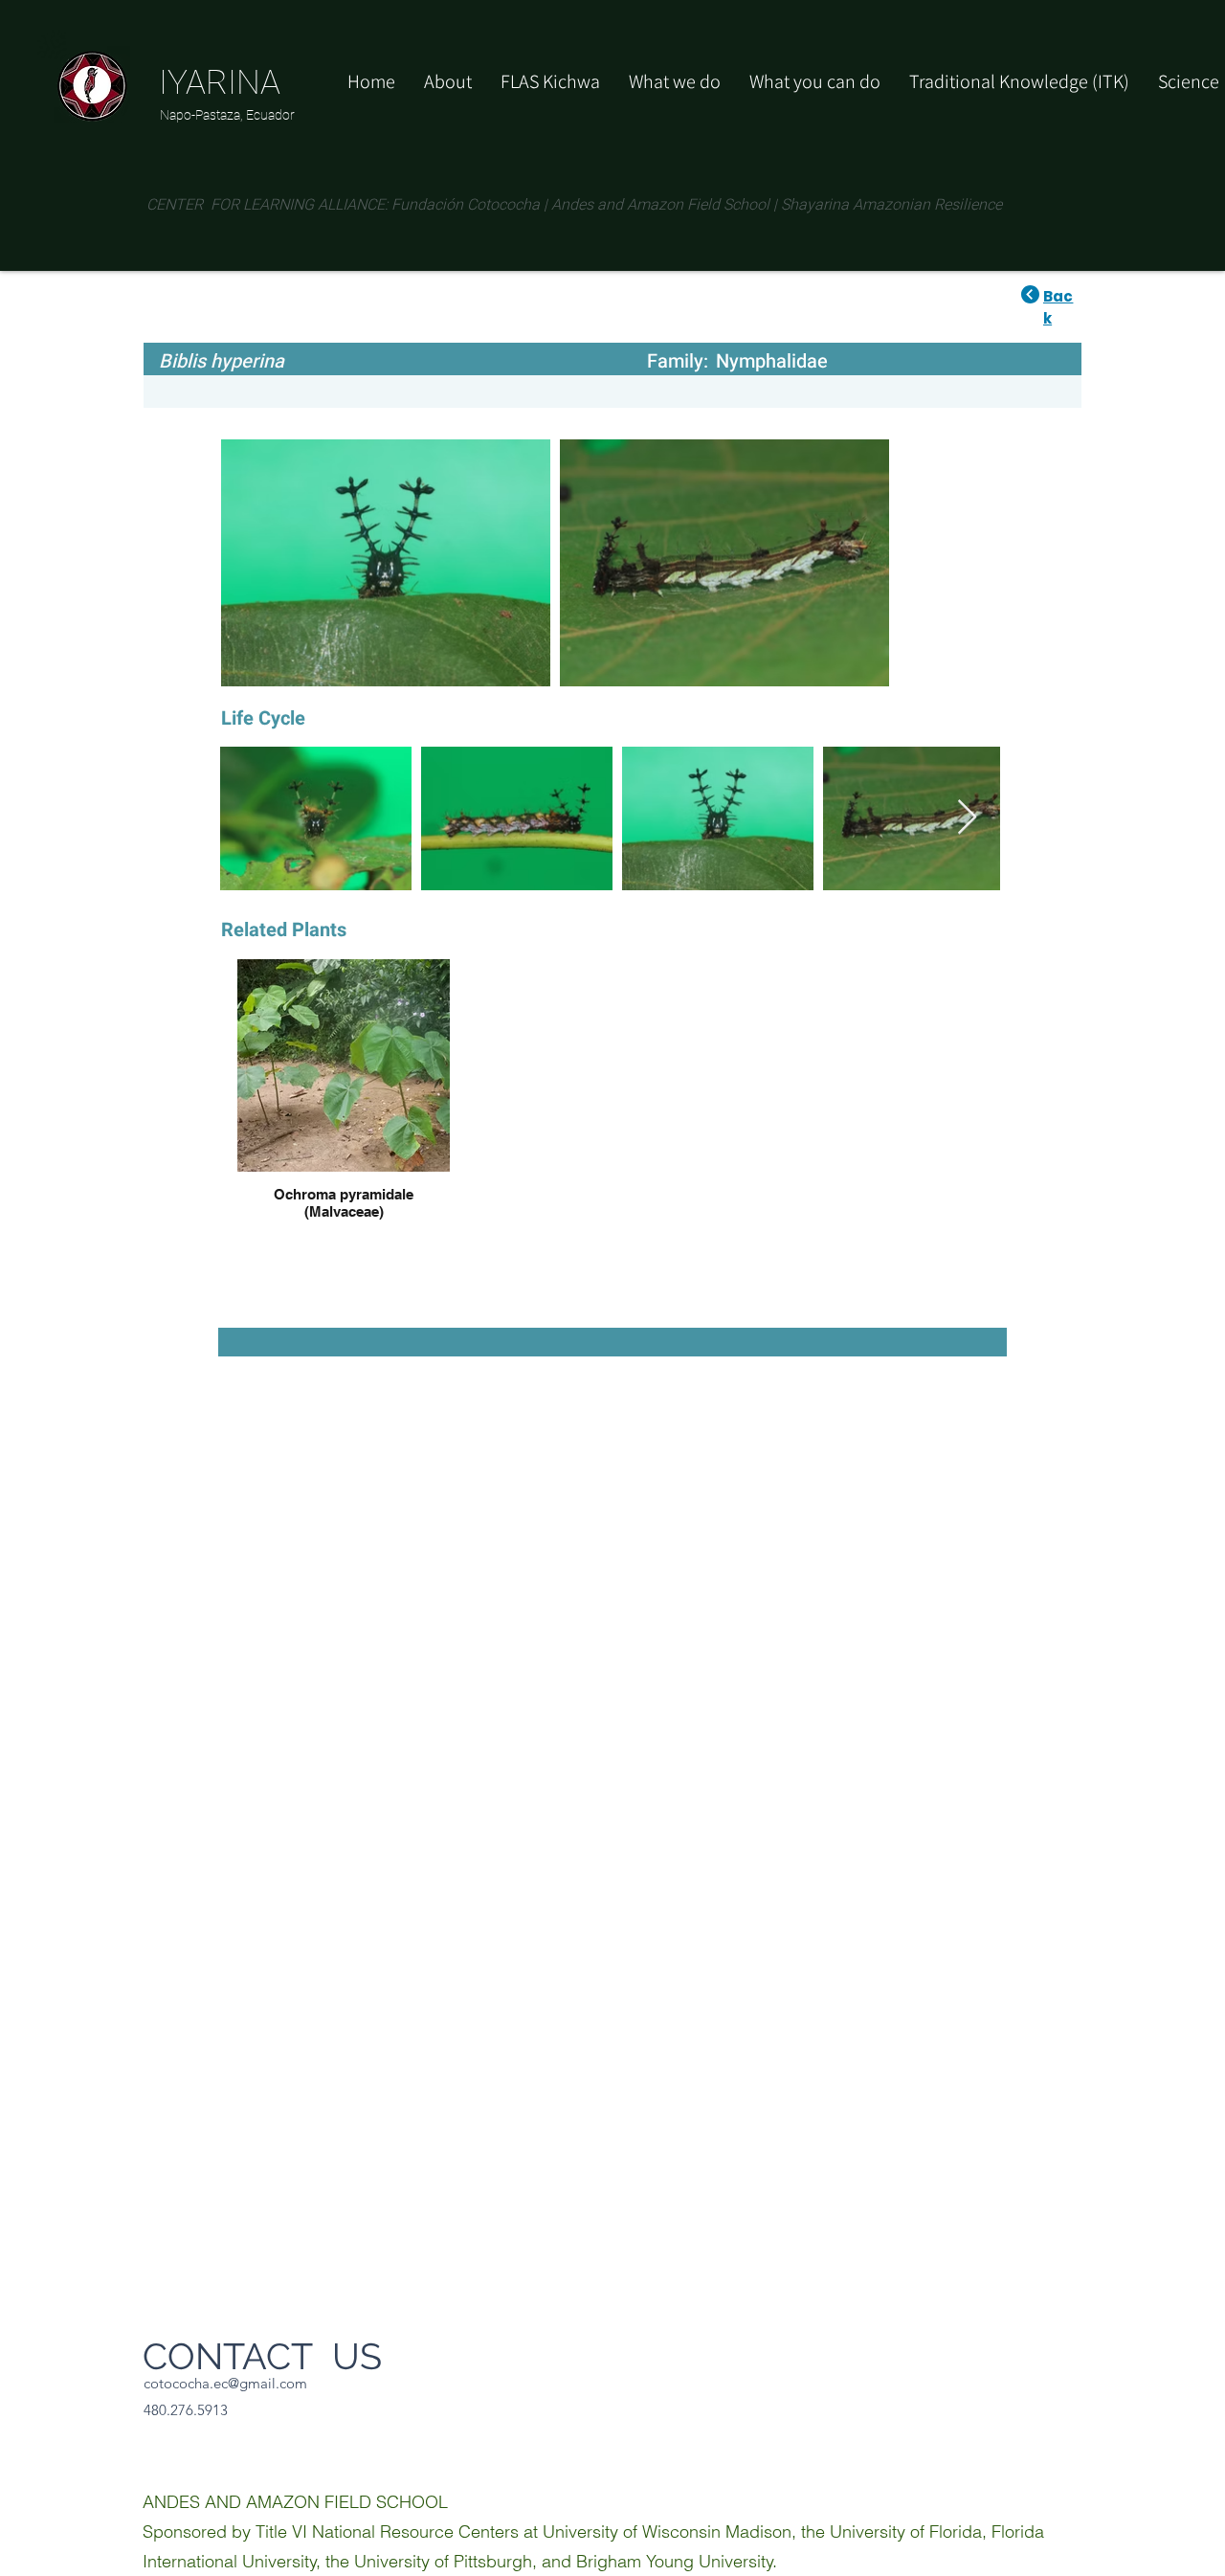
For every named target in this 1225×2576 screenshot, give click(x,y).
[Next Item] (967, 818)
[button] (815, 81)
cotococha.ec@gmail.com (225, 2383)
